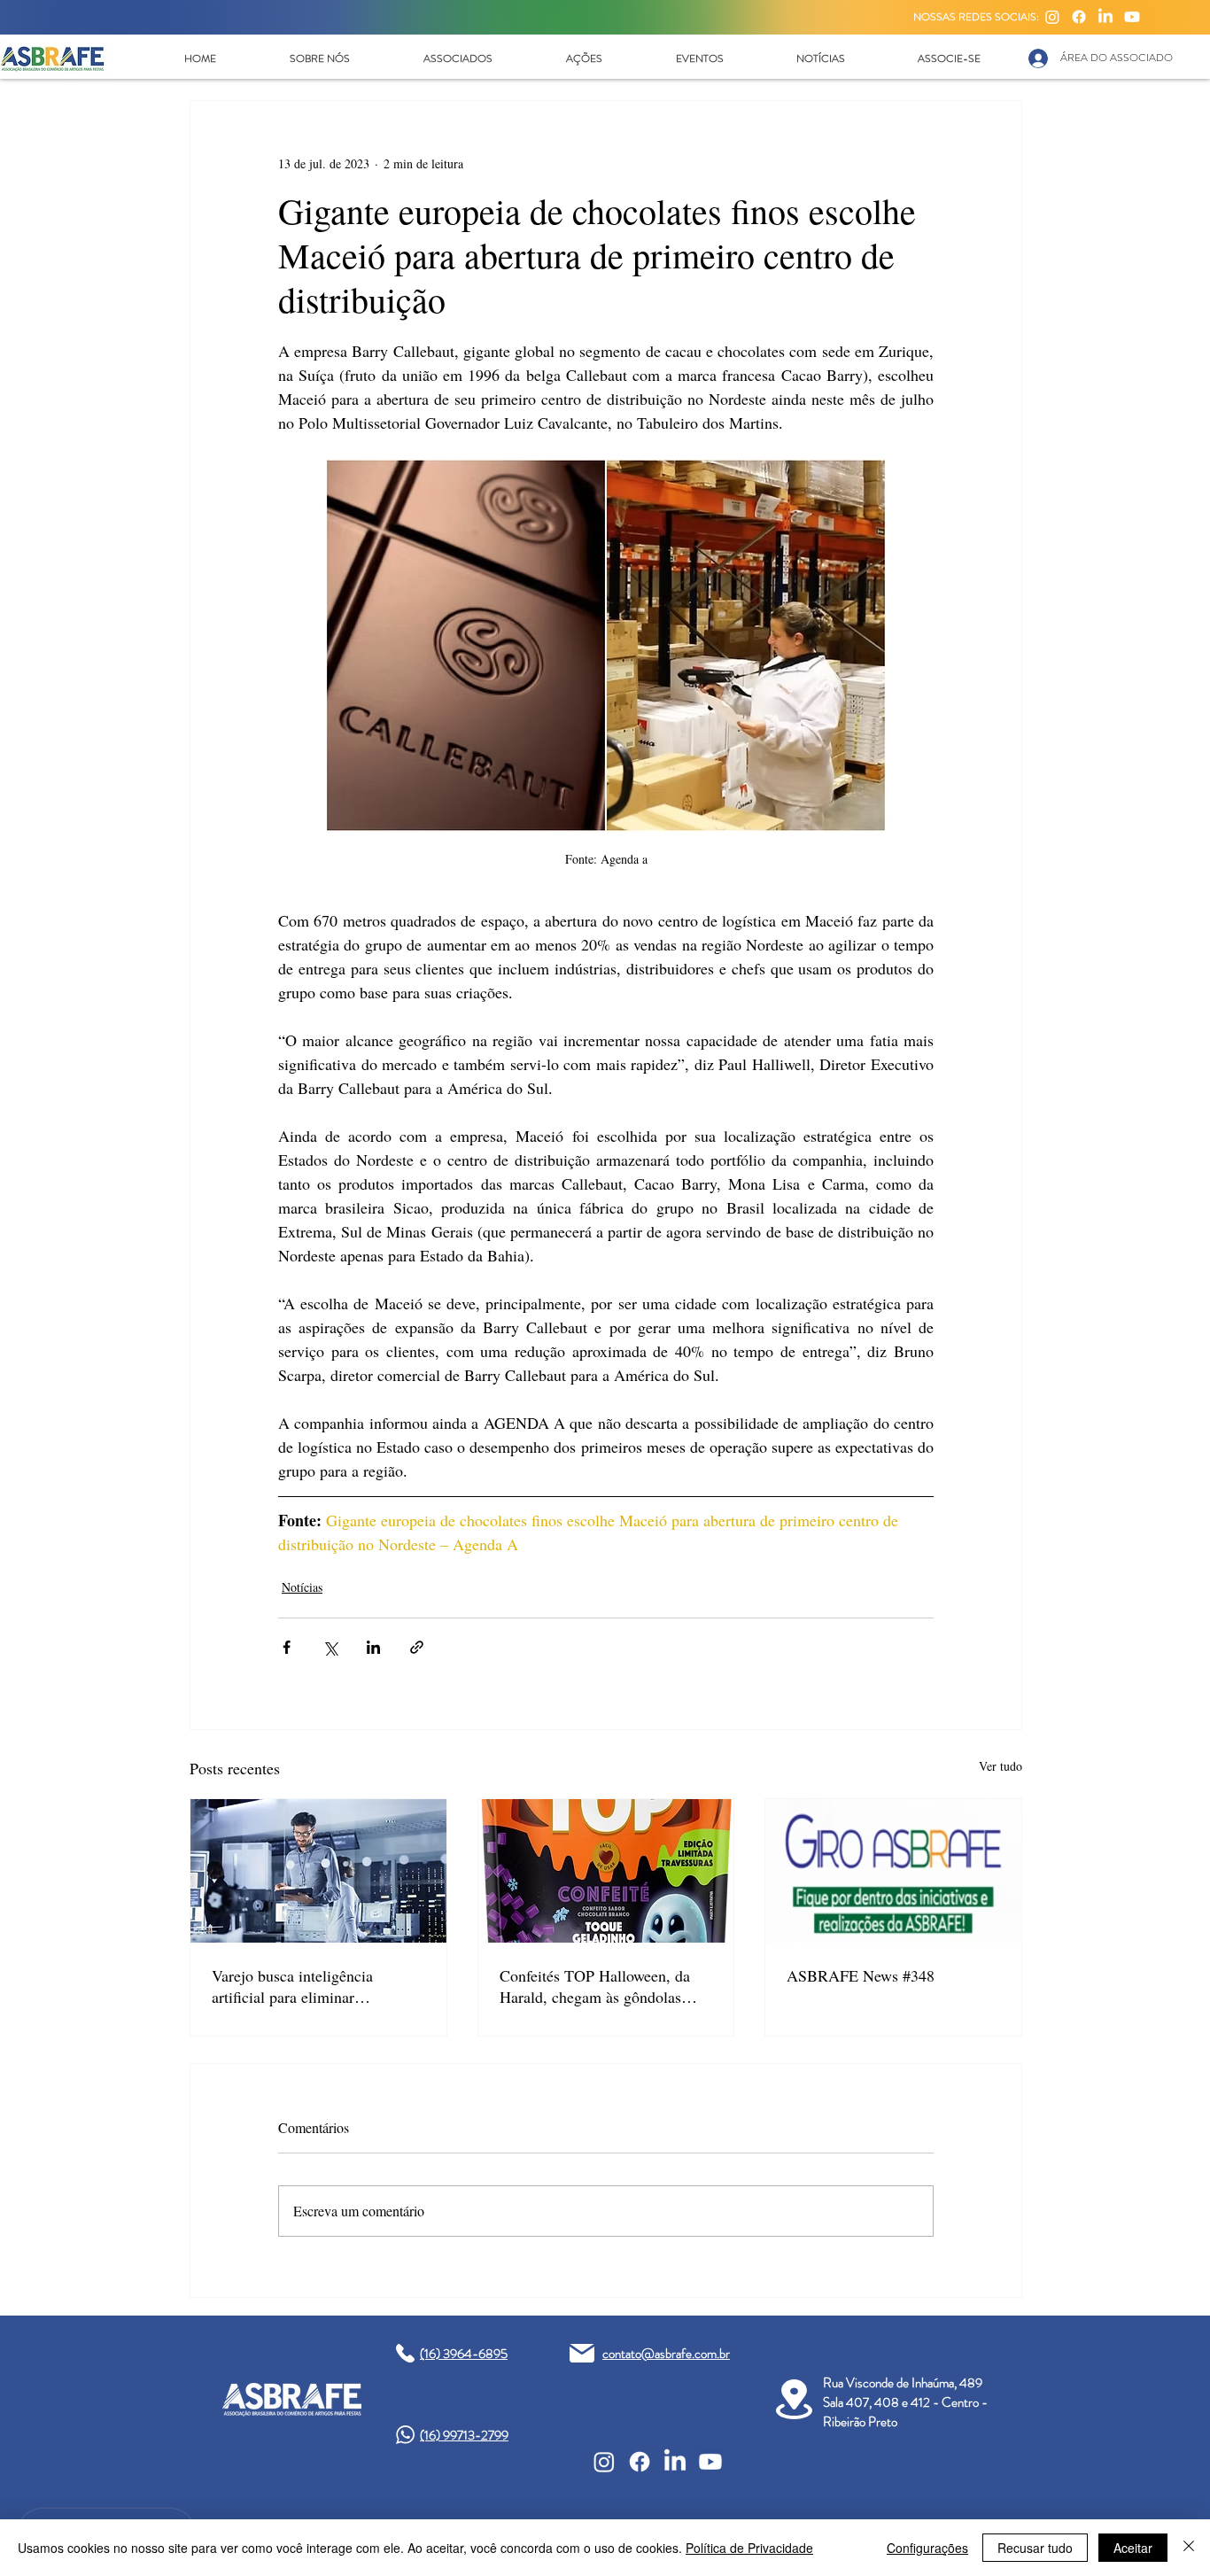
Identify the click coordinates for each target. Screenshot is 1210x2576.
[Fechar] (1189, 2548)
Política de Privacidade (749, 2548)
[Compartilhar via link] (417, 1647)
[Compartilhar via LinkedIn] (373, 1647)
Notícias (302, 1587)
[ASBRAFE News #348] (893, 1871)
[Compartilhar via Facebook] (287, 1647)
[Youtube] (1132, 17)
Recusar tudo (1035, 2548)
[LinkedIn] (1105, 17)
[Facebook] (1079, 17)
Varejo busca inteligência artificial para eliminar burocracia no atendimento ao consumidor (307, 1986)
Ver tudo (1001, 1766)
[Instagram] (1052, 17)
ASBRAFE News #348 (861, 1975)
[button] (319, 58)
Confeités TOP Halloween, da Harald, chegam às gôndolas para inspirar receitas (595, 1986)
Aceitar (1133, 2548)
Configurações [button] (927, 2548)
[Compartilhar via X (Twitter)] (330, 1647)
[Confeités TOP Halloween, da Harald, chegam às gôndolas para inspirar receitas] (606, 1871)
